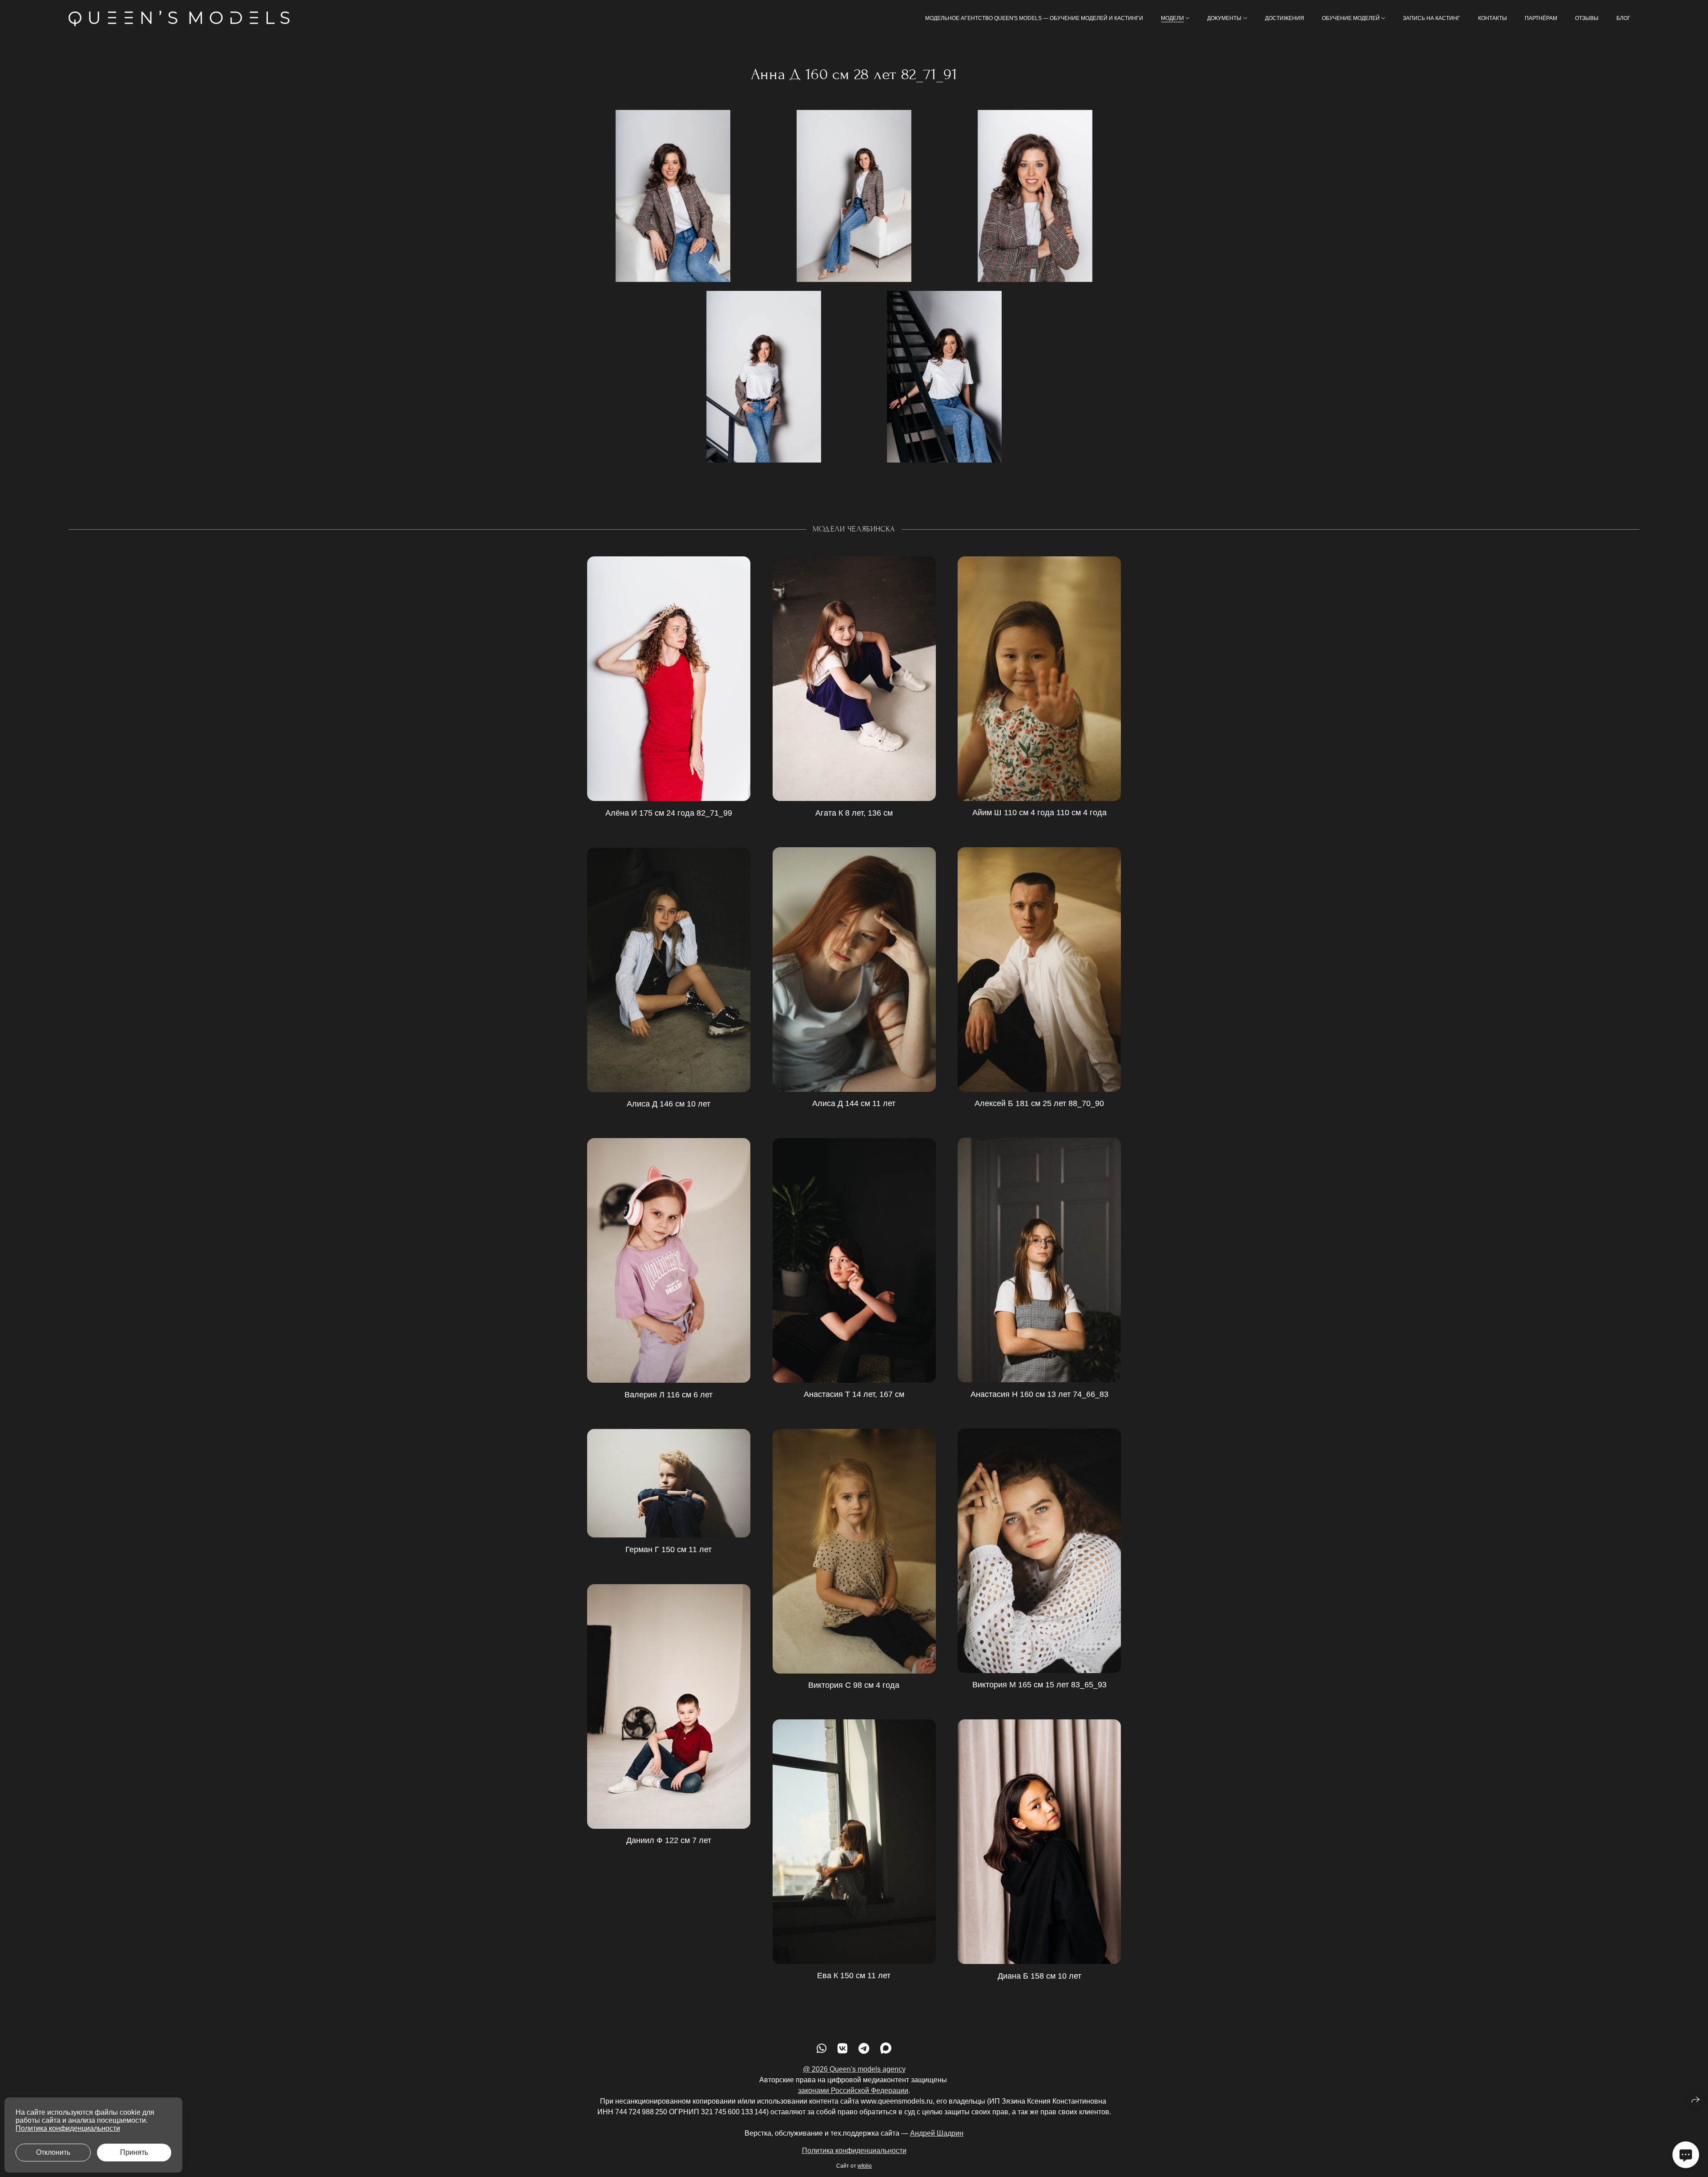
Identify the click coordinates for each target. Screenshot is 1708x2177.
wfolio (865, 2166)
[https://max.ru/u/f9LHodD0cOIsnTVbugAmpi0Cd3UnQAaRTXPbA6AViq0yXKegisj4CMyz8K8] (886, 2048)
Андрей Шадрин (937, 2133)
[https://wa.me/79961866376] (822, 2048)
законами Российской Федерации (853, 2090)
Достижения (1285, 18)
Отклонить (53, 2152)
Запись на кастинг (1432, 18)
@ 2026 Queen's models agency (854, 2069)
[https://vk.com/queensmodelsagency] (842, 2048)
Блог (1623, 18)
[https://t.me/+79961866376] (864, 2048)
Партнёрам (1541, 18)
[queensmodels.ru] (179, 18)
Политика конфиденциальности (854, 2151)
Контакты (1492, 18)
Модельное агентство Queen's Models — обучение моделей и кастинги (1034, 18)
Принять (134, 2152)
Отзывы (1587, 18)
